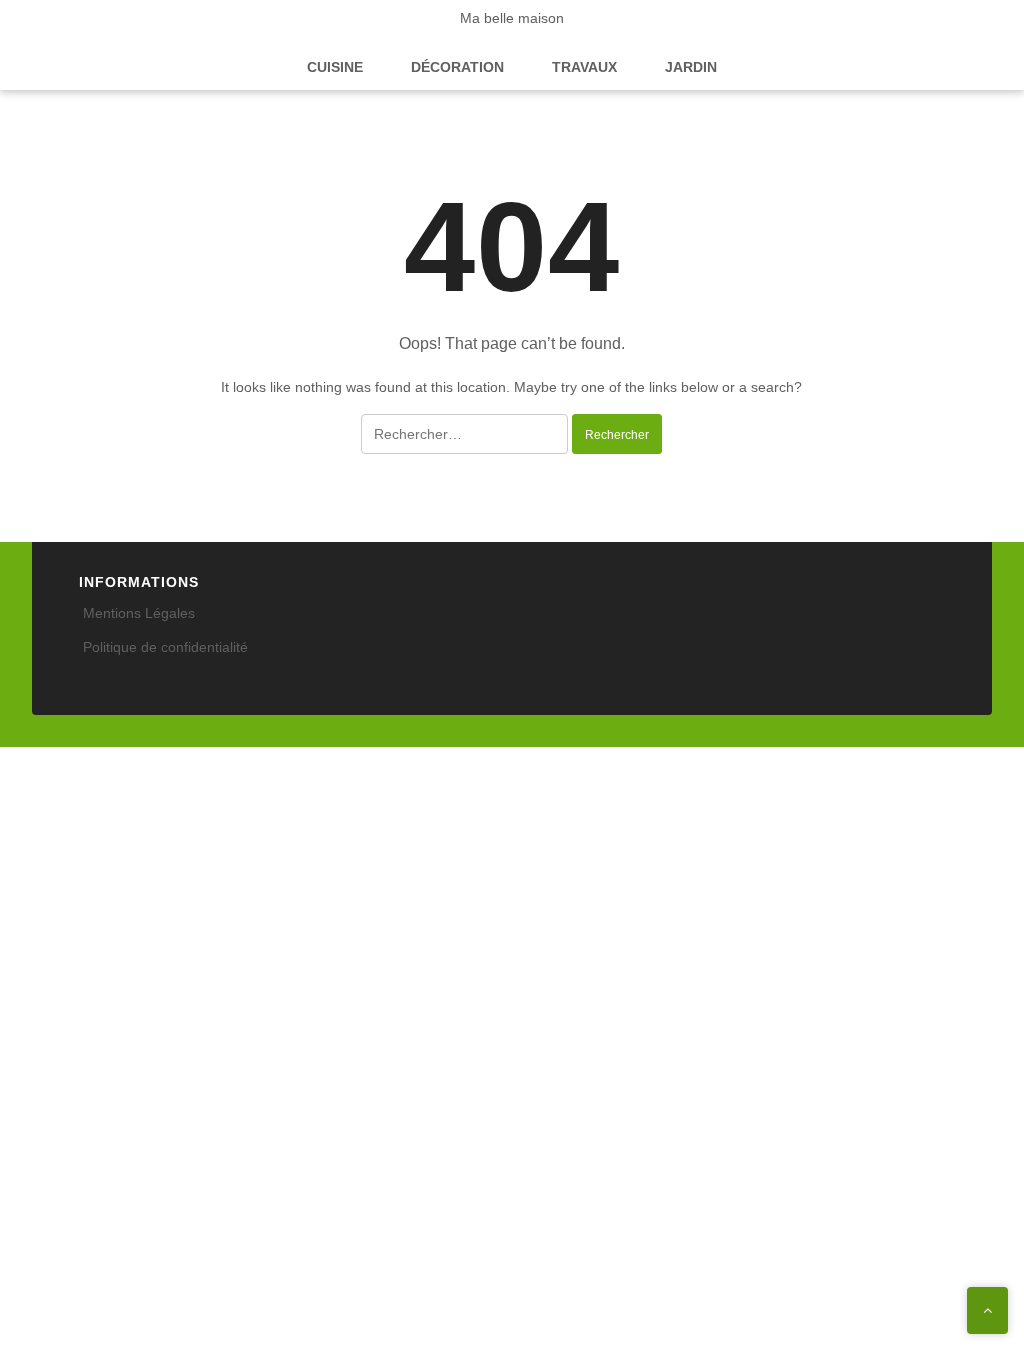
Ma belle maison (512, 18)
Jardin (691, 67)
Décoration (457, 67)
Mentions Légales (139, 613)
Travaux (584, 67)
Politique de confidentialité (165, 647)
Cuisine (335, 67)
